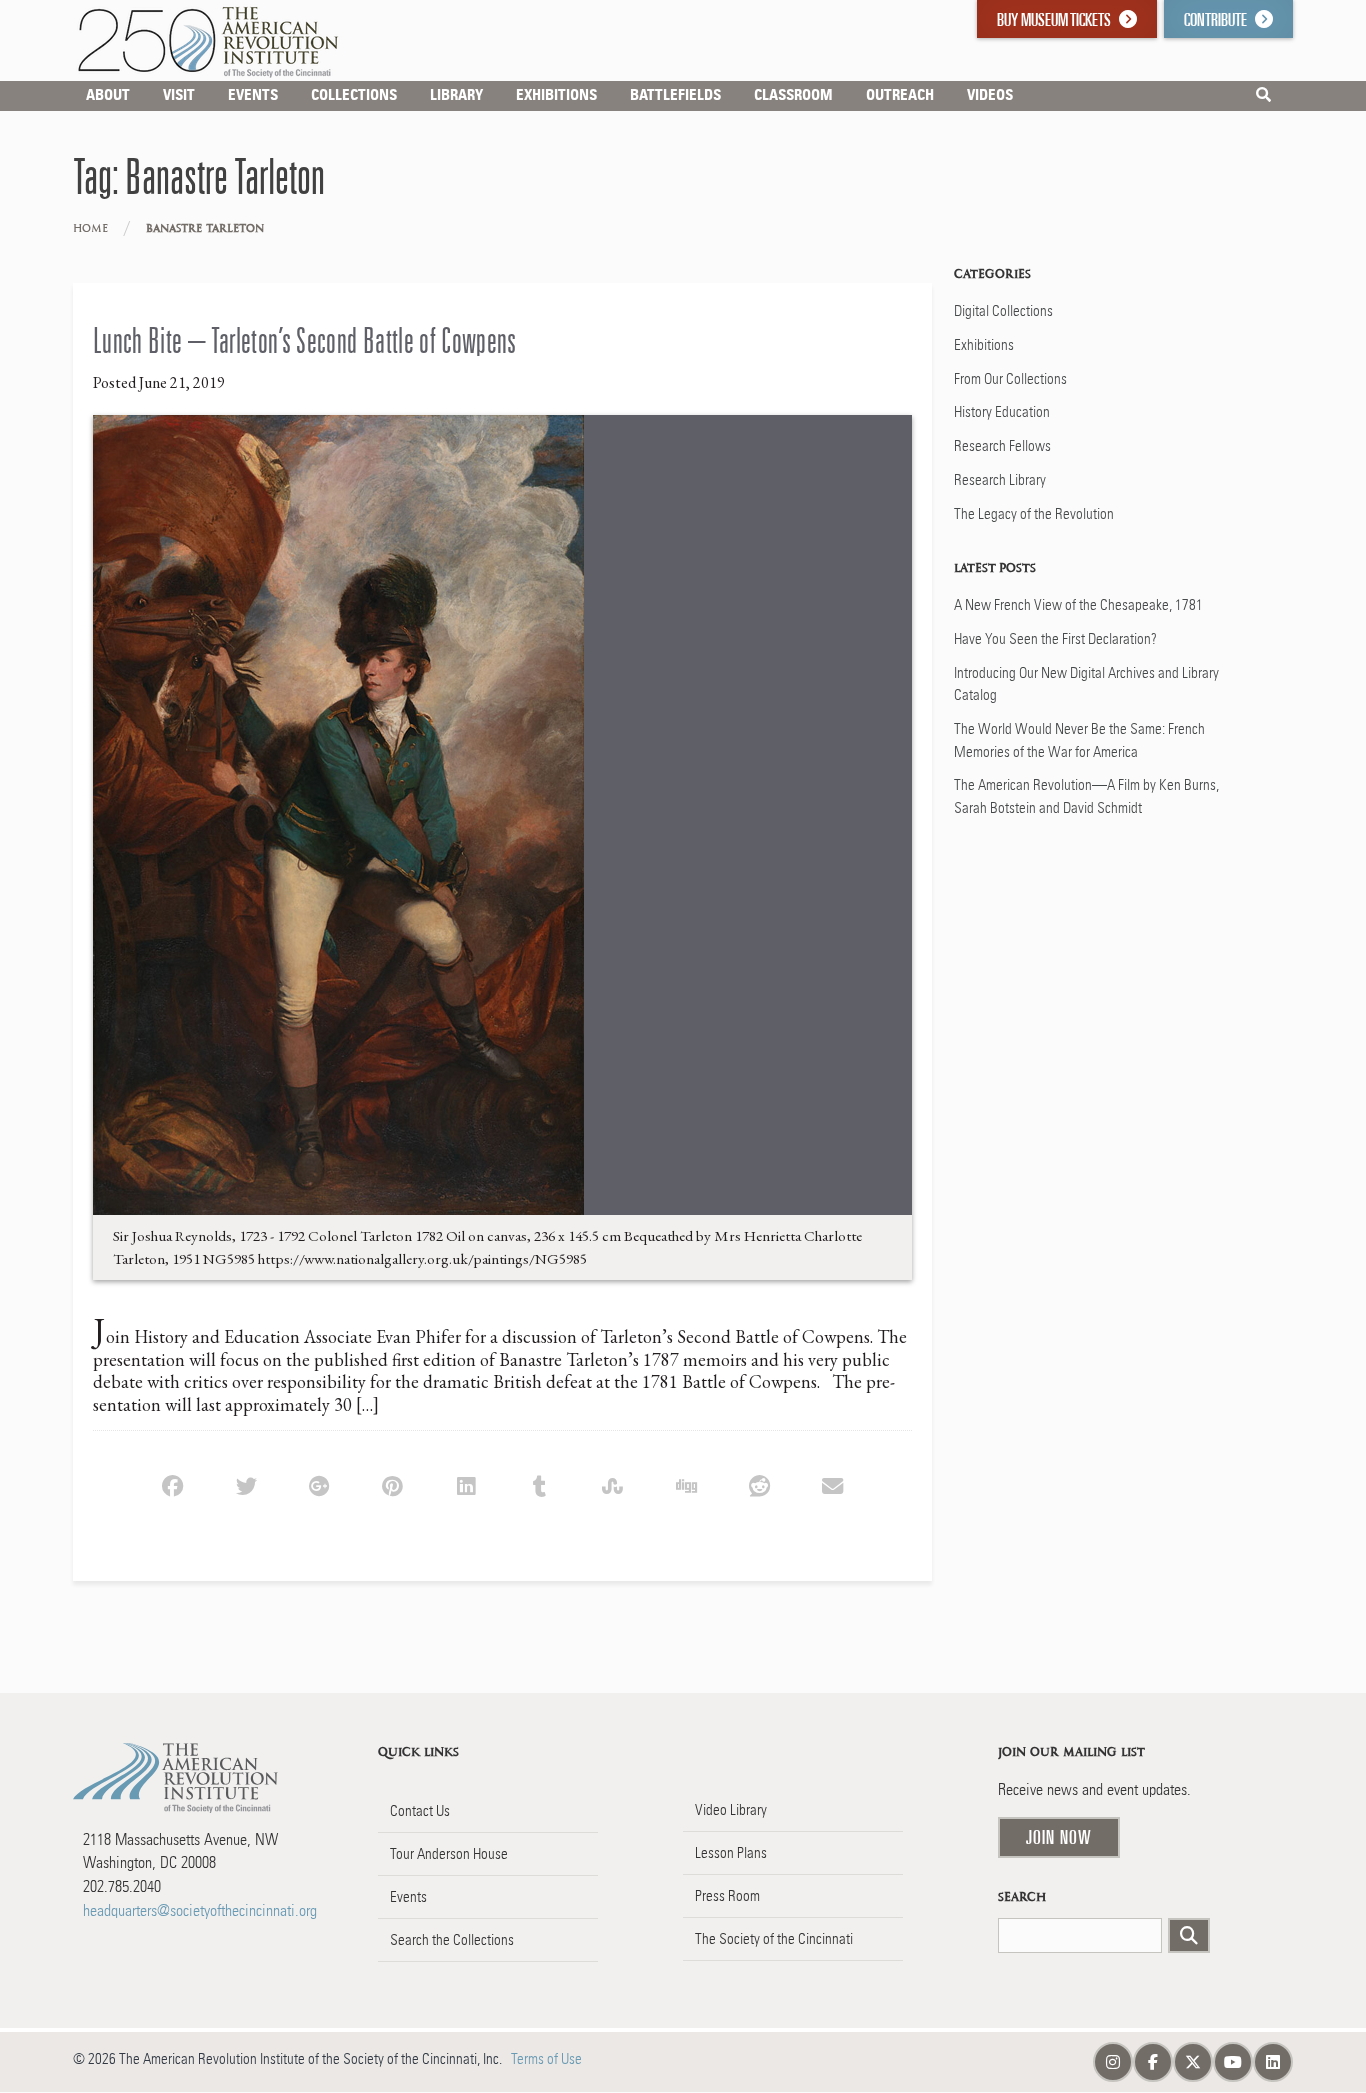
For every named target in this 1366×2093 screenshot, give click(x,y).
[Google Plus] (319, 1483)
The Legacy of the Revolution (1034, 514)
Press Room (727, 1896)
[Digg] (685, 1483)
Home (90, 228)
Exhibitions (984, 345)
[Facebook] (172, 1483)
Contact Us (420, 1811)
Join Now (1059, 1837)
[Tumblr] (539, 1483)
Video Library (731, 1810)
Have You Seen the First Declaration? (1055, 639)
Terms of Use (546, 2059)
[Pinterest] (392, 1483)
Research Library (1000, 480)
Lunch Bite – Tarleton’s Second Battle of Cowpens (305, 340)
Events (408, 1897)
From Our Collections (1010, 379)
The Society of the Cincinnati (774, 1939)
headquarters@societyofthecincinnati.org (200, 1910)
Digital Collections (1003, 311)
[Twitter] (245, 1483)
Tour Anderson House (449, 1854)
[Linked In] (465, 1483)
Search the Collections (452, 1940)
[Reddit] (759, 1483)
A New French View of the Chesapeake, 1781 (1078, 605)
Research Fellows (1002, 446)
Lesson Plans (731, 1853)
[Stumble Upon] (612, 1483)
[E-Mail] (832, 1483)
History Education (1002, 412)
